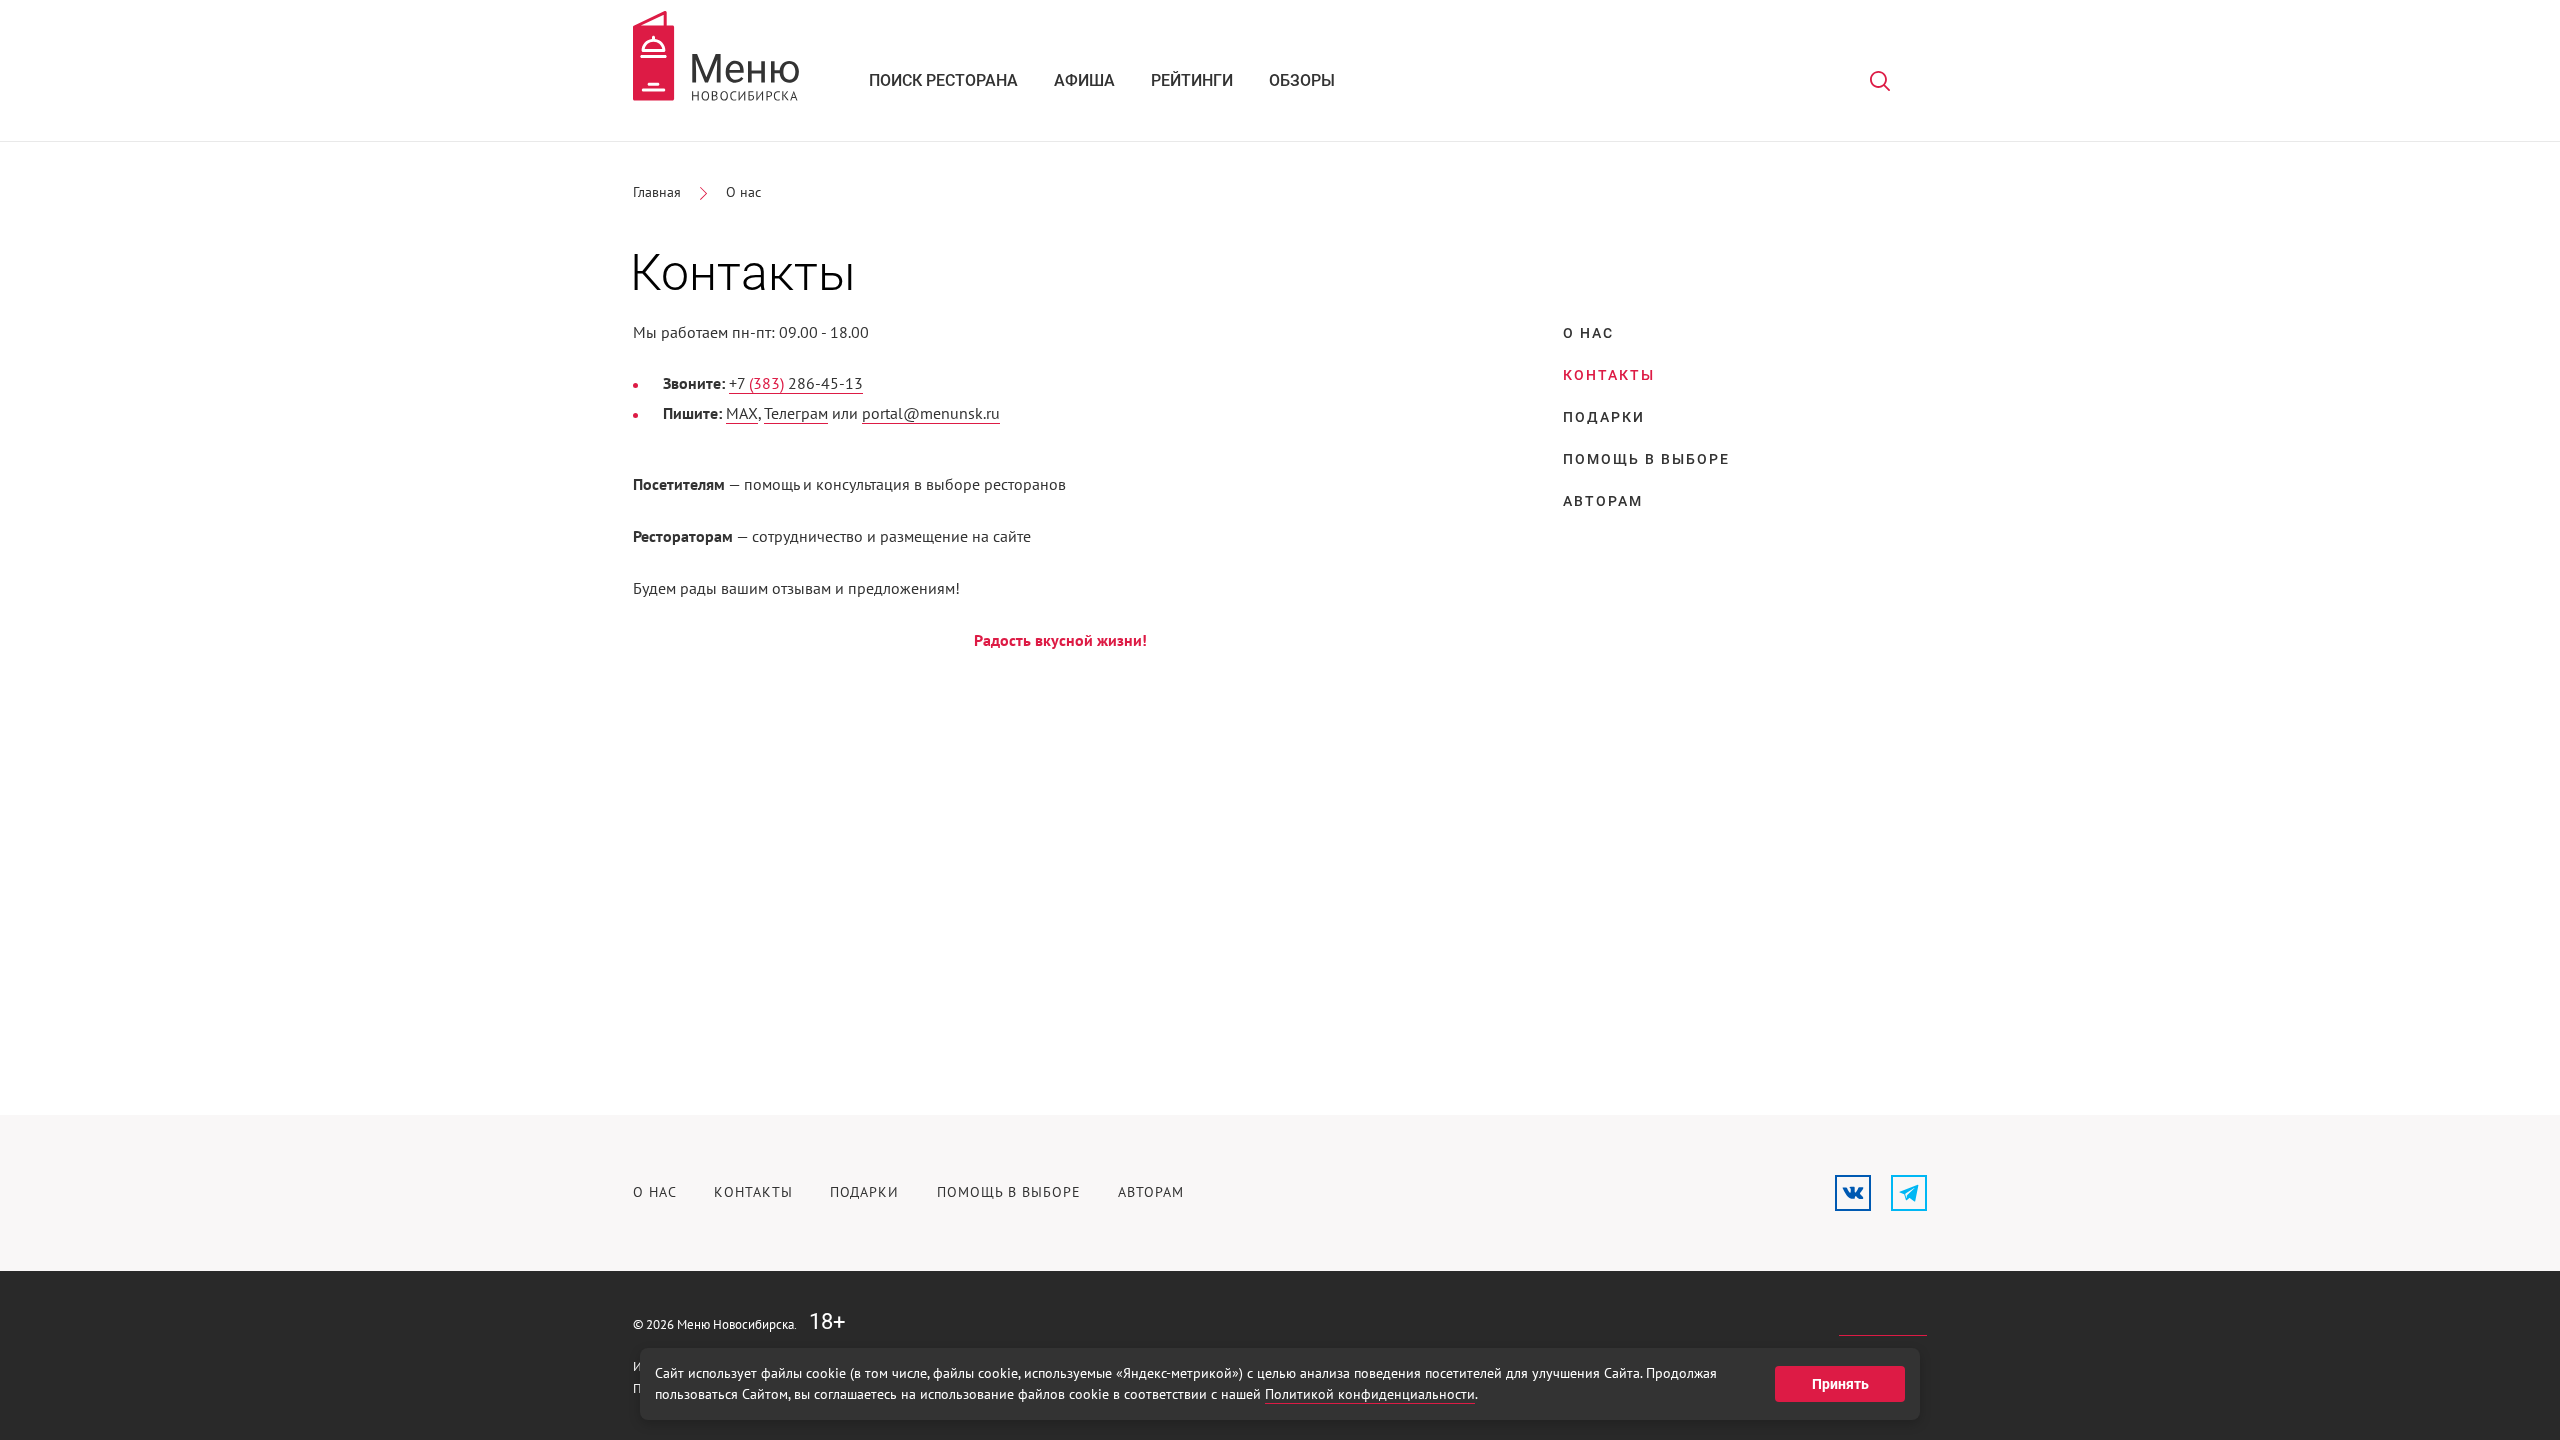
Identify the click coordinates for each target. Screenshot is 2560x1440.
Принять (1840, 1384)
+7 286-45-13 (796, 384)
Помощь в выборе (1646, 459)
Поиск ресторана (943, 80)
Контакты (753, 1192)
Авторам (1603, 501)
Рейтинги (1192, 80)
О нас (743, 192)
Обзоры (1302, 80)
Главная (657, 192)
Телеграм (796, 414)
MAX (742, 414)
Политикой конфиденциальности (1370, 1394)
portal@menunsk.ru (931, 414)
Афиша (1084, 80)
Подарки (1604, 417)
